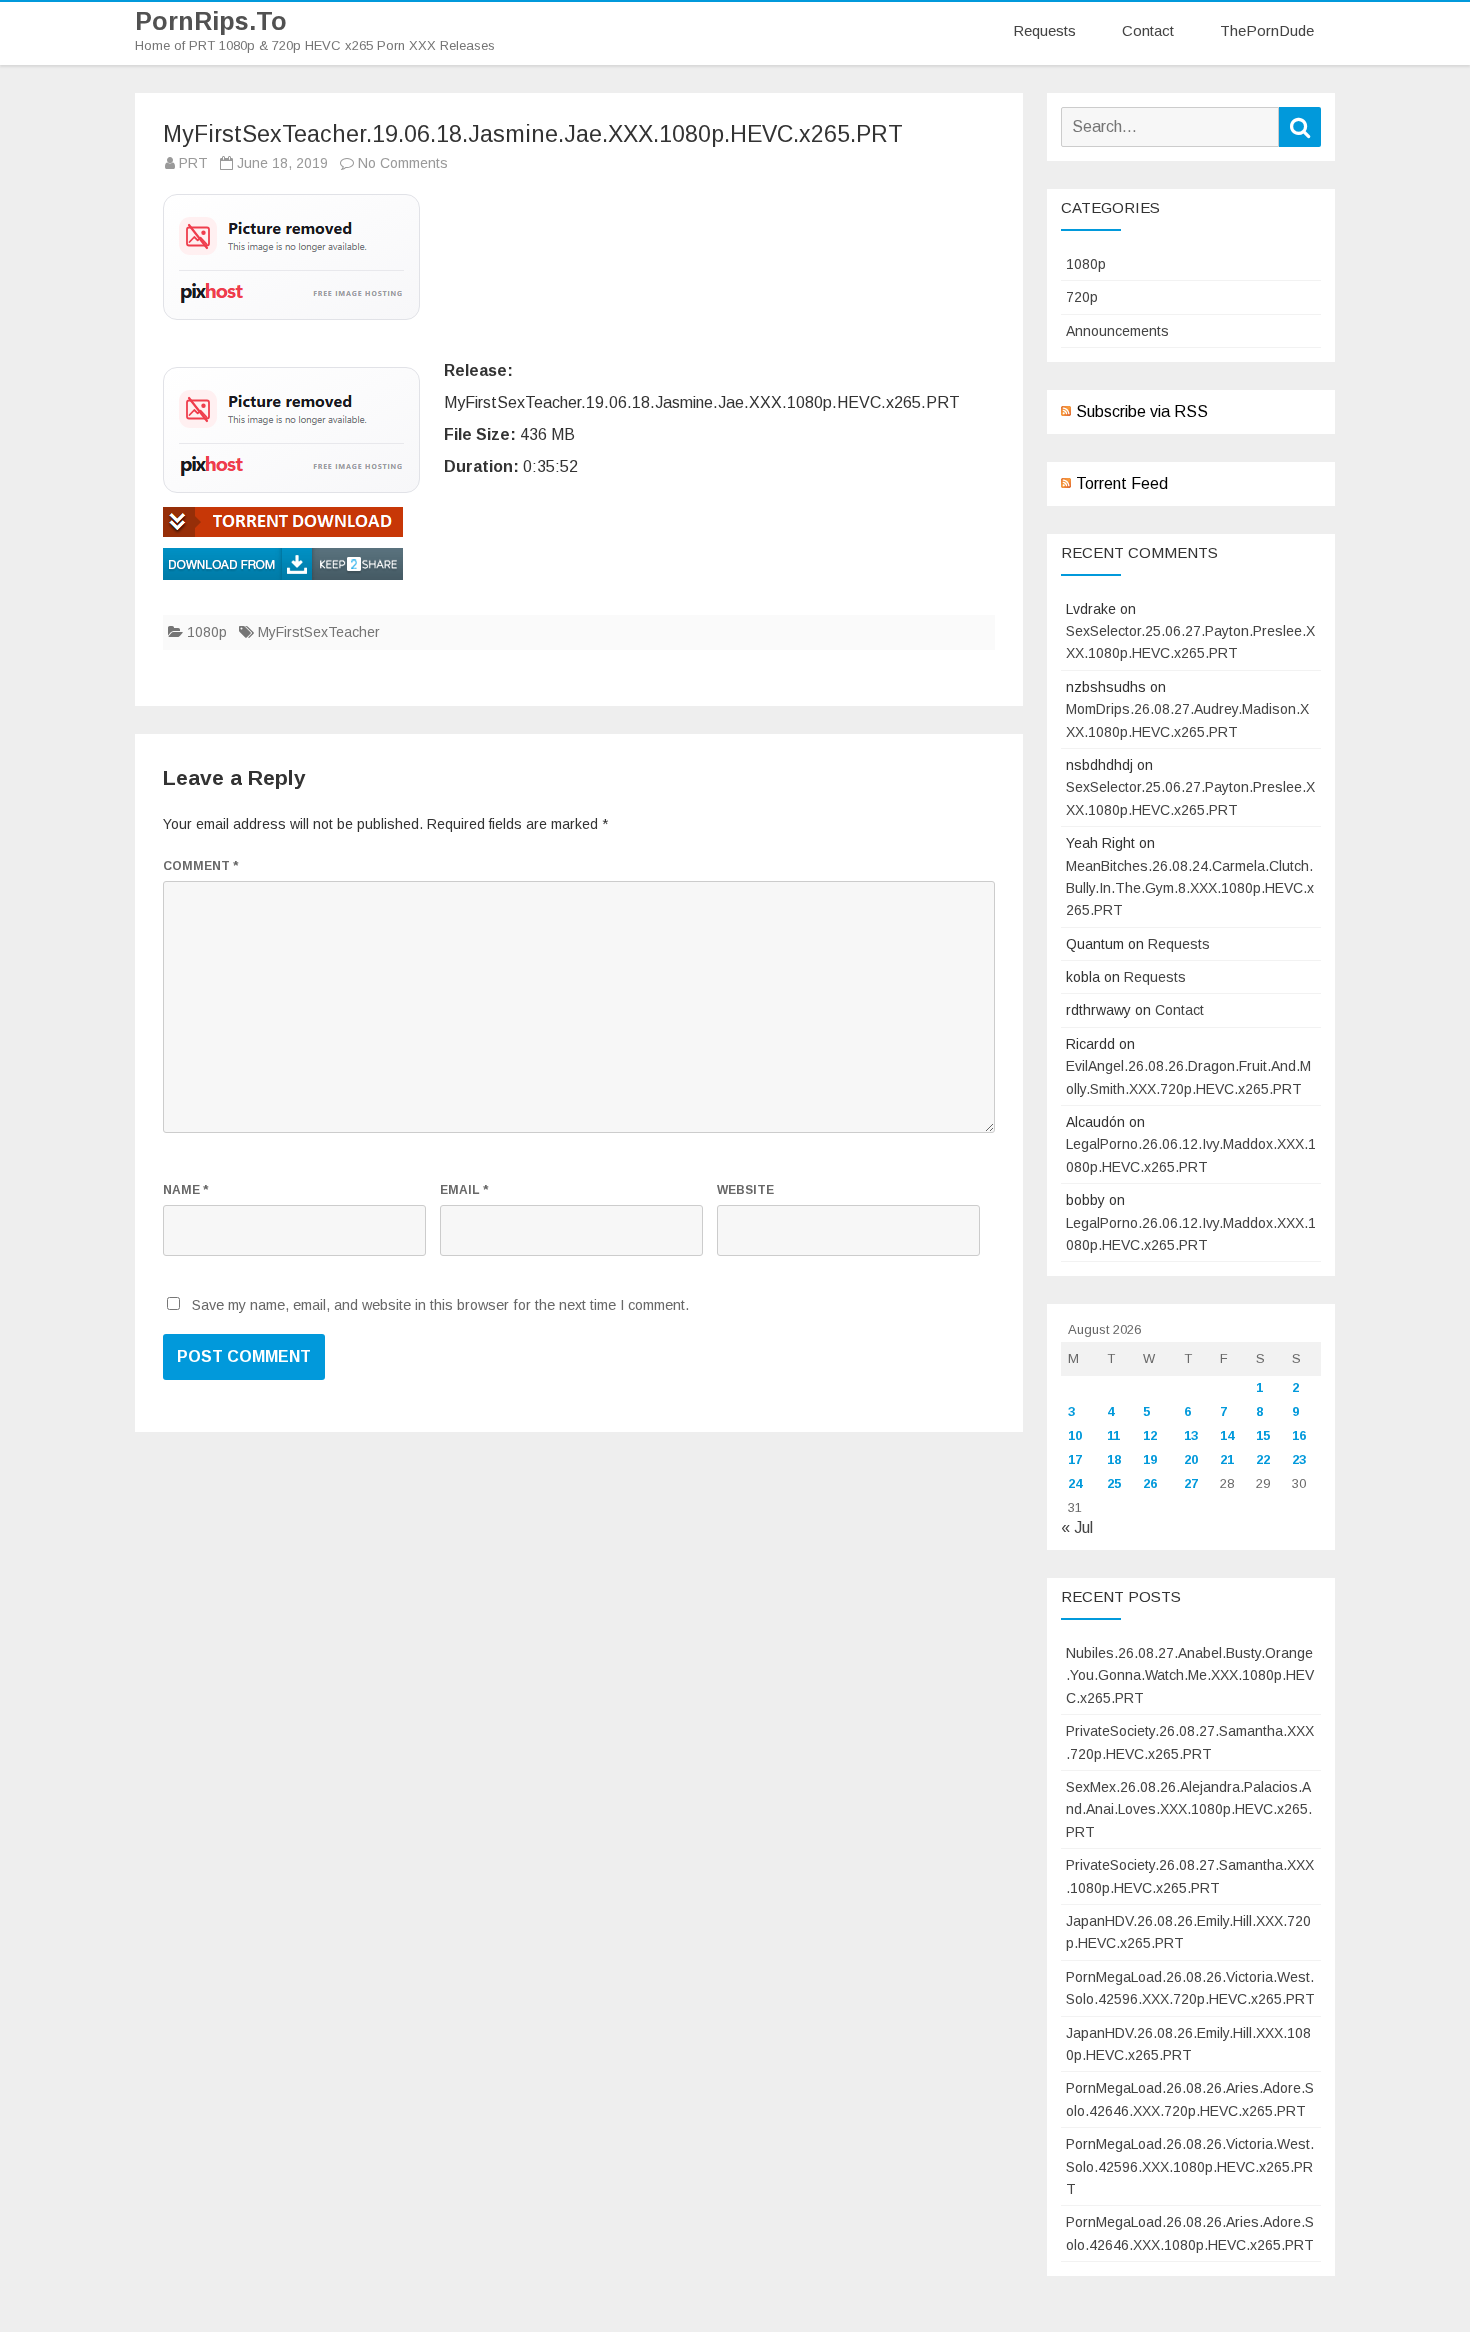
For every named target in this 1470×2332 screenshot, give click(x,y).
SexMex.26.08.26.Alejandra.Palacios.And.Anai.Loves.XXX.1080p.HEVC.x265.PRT (1189, 1809)
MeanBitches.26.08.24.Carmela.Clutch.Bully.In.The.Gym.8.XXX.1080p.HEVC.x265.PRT (1190, 888)
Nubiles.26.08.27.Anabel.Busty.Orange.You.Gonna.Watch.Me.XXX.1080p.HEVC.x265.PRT (1190, 1675)
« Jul (1077, 1527)
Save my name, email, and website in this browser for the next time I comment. (440, 1305)
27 (1191, 1483)
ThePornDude (1267, 30)
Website (745, 1190)
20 (1191, 1459)
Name (185, 1190)
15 (1263, 1435)
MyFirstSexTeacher (319, 632)
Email (464, 1190)
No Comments (403, 163)
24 (1075, 1483)
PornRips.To (211, 21)
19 (1150, 1459)
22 (1263, 1459)
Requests (1044, 30)
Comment (200, 866)
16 (1299, 1435)
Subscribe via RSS (1142, 411)
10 (1075, 1435)
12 (1150, 1435)
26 (1150, 1483)
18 (1114, 1459)
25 (1114, 1483)
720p (1082, 297)
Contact (1148, 30)
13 (1191, 1435)
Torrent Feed (1122, 483)
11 (1113, 1435)
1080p (207, 632)
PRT (193, 163)
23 (1299, 1459)
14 (1227, 1435)
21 (1227, 1459)
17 (1075, 1459)
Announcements (1117, 331)
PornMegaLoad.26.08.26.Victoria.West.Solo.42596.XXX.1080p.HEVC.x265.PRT (1190, 2166)
